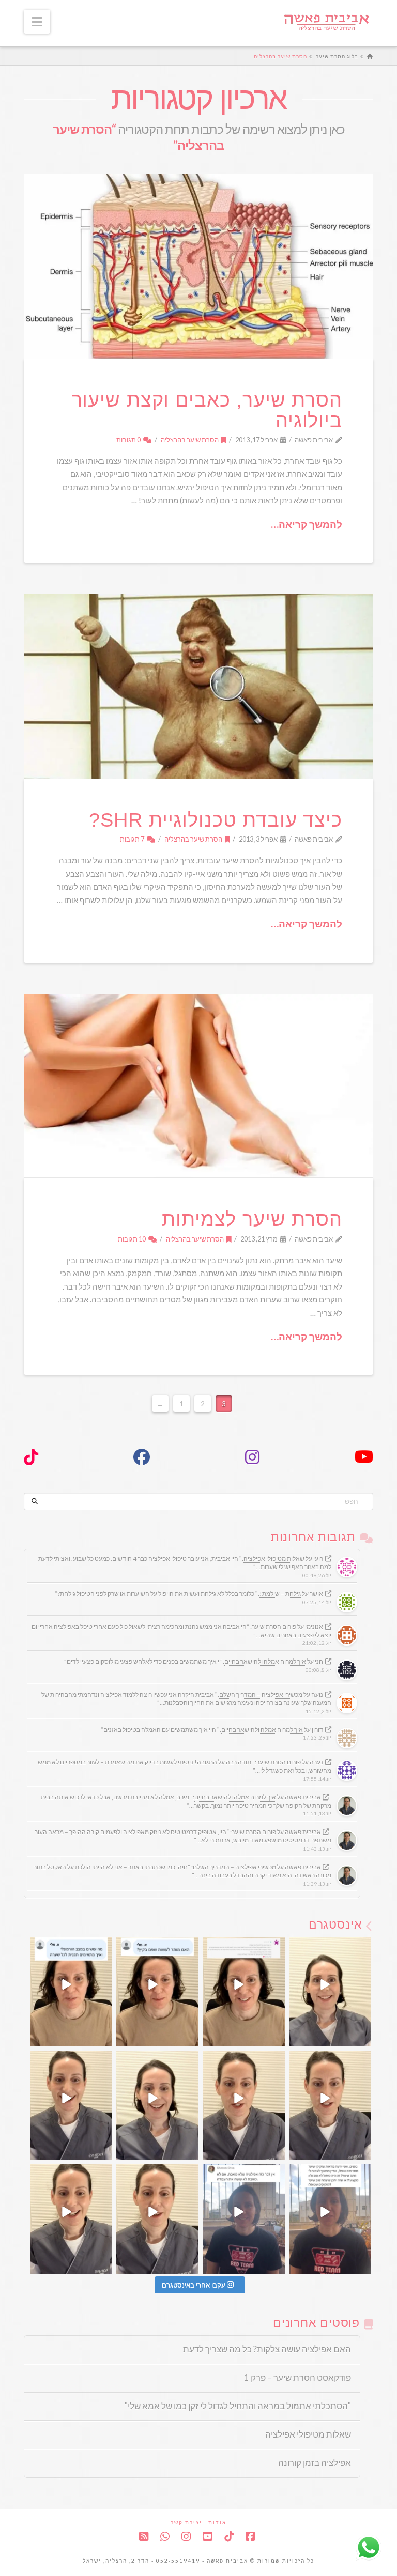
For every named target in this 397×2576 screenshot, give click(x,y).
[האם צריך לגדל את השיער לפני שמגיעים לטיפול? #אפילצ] (157, 2105)
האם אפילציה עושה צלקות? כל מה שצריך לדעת (267, 2349)
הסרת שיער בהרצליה (190, 440)
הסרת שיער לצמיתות (252, 1219)
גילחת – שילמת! (280, 1594)
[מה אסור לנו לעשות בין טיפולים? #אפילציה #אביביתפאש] (244, 2105)
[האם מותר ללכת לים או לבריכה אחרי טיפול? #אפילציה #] (71, 2105)
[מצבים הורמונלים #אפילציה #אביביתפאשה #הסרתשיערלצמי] (71, 1992)
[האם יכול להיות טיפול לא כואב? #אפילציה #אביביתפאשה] (244, 2219)
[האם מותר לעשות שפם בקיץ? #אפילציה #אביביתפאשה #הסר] (157, 1992)
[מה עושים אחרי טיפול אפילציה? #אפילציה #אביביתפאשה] (71, 2219)
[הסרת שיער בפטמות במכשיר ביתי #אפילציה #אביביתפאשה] (244, 1992)
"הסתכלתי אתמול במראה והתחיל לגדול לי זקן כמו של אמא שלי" (238, 2406)
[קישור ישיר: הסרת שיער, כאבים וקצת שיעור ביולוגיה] (198, 266)
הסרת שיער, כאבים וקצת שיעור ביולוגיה (207, 410)
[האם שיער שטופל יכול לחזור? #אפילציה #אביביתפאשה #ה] (330, 2219)
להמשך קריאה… (307, 524)
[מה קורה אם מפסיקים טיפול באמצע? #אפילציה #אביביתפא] (330, 2105)
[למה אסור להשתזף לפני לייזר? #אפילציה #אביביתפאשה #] (157, 2219)
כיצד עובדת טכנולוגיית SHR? (215, 820)
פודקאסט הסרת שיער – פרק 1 (297, 2378)
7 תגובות (133, 839)
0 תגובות (129, 440)
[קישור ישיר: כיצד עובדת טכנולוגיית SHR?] (198, 686)
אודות (217, 2522)
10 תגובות (132, 1239)
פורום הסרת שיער (274, 1627)
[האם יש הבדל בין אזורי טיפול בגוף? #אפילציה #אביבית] (330, 1992)
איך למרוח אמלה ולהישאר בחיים (265, 1661)
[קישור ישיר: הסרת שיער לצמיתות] (198, 1086)
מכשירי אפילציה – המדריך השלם (261, 1694)
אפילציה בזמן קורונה (315, 2463)
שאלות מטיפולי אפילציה (274, 1558)
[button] (37, 22)
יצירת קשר (186, 2522)
